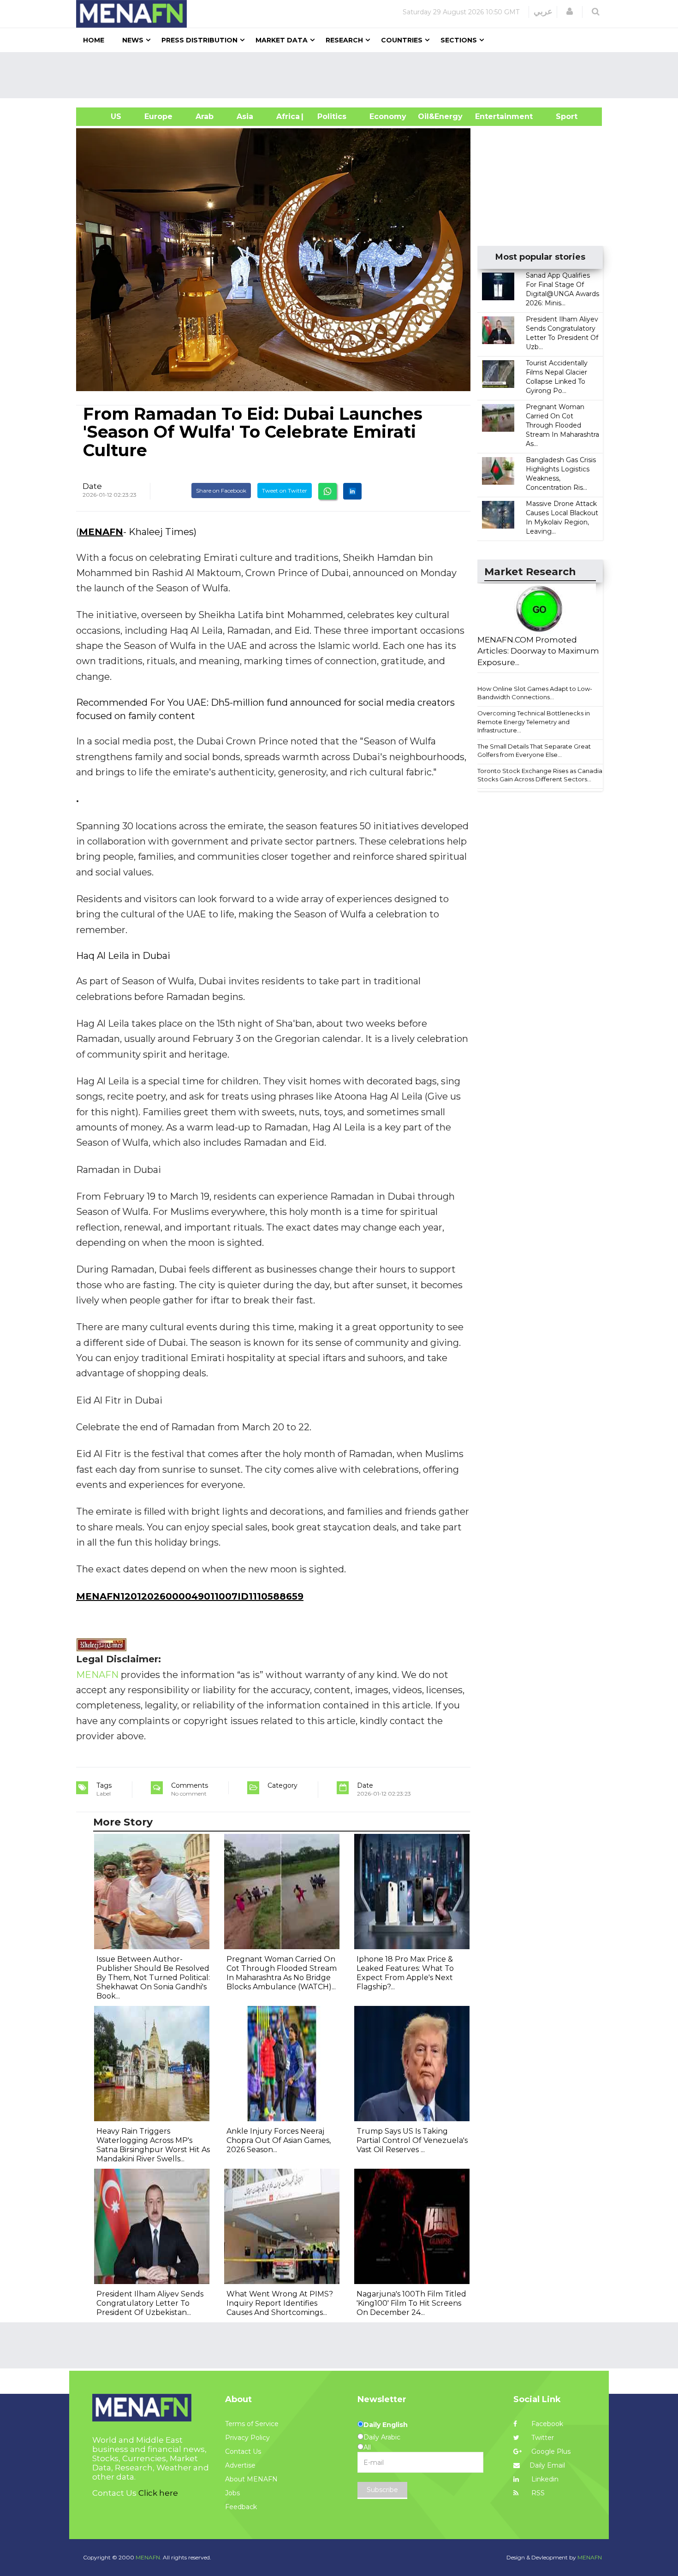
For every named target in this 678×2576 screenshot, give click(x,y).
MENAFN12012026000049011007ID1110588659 (190, 1596)
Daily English (386, 2425)
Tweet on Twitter (285, 491)
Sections (459, 40)
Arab (205, 116)
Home (94, 40)
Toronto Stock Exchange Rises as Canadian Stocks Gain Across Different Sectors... (542, 775)
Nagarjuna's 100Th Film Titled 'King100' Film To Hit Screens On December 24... (411, 2303)
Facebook (546, 2424)
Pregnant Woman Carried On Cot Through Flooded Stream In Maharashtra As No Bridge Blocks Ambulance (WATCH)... (282, 1973)
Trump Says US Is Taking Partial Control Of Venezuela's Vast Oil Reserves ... (412, 2140)
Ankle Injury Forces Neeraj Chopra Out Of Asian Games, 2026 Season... (279, 2140)
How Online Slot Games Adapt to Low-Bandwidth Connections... (535, 693)
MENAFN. (149, 2557)
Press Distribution (199, 40)
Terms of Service (252, 2424)
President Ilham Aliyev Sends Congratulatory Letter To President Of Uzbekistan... (150, 2303)
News (133, 40)
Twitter (542, 2438)
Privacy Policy (247, 2438)
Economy (388, 116)
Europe (158, 116)
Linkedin (544, 2479)
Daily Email (547, 2465)
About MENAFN (251, 2479)
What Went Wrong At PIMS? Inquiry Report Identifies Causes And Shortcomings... (280, 2303)
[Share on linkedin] (352, 491)
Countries (402, 40)
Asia (245, 116)
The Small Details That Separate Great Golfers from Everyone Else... (534, 751)
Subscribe (382, 2490)
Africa (287, 116)
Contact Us (243, 2451)
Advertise (240, 2465)
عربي (543, 12)
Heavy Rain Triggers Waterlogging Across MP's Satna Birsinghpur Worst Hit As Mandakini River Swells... (153, 2145)
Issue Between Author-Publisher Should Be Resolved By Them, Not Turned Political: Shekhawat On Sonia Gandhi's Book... (153, 1978)
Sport (561, 116)
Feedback (241, 2507)
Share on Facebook (221, 491)
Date (92, 486)
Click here (158, 2493)
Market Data (282, 40)
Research (344, 40)
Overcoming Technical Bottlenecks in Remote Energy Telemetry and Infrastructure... (534, 722)
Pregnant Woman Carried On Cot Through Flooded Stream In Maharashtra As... (562, 425)
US (104, 116)
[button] (570, 12)
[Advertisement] (343, 75)
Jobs (232, 2493)
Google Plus (550, 2451)
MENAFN (101, 532)
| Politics (330, 116)
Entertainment (490, 116)
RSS (537, 2493)
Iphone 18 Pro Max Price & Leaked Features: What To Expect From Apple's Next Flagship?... (405, 1973)
